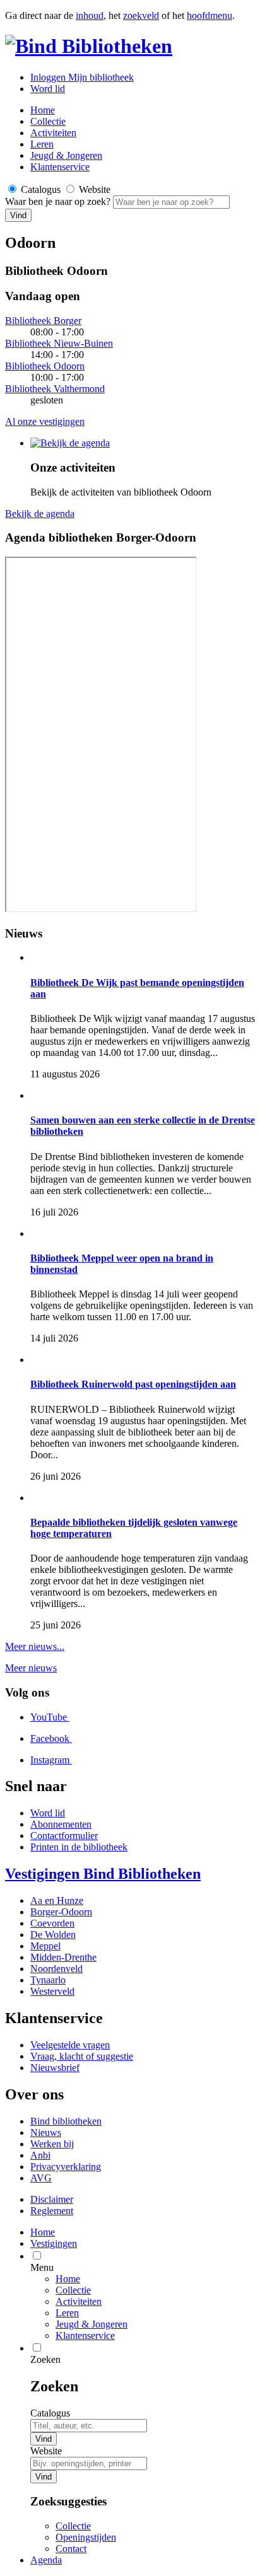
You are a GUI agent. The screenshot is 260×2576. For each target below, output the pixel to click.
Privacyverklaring (66, 2167)
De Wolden (53, 1935)
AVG (41, 2178)
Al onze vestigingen (45, 421)
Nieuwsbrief (55, 2068)
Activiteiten (53, 133)
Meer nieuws (31, 1668)
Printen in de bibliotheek (79, 1847)
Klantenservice (60, 167)
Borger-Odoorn (61, 1912)
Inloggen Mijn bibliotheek (82, 77)
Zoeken (45, 2359)
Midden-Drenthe (63, 1957)
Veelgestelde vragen (70, 2045)
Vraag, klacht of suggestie (82, 2056)
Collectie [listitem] (73, 2526)
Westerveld (52, 1991)
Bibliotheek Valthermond (55, 389)
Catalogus (50, 2413)
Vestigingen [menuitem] (54, 2243)
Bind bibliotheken (66, 2121)
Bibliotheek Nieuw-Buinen (59, 343)
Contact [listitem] (71, 2549)
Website (46, 2451)
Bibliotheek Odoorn (45, 366)
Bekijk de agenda (40, 513)
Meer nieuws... (35, 1646)
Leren (42, 144)
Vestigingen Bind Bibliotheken (103, 1874)
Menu (42, 2267)
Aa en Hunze (57, 1900)
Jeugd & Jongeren (66, 155)
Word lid (48, 89)
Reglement (52, 2211)
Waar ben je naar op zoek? (59, 201)
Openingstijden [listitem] (86, 2537)
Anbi (40, 2155)
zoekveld (141, 15)
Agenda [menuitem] (46, 2560)
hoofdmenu (210, 15)
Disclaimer (52, 2199)
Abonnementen (61, 1824)
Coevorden (52, 1923)
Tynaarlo (48, 1980)
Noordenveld (56, 1969)
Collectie (48, 121)
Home (68, 2279)
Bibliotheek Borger (43, 321)
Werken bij (52, 2144)
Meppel (45, 1946)
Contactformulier (64, 1836)
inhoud (90, 15)
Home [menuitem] (43, 2232)
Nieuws (46, 2132)
